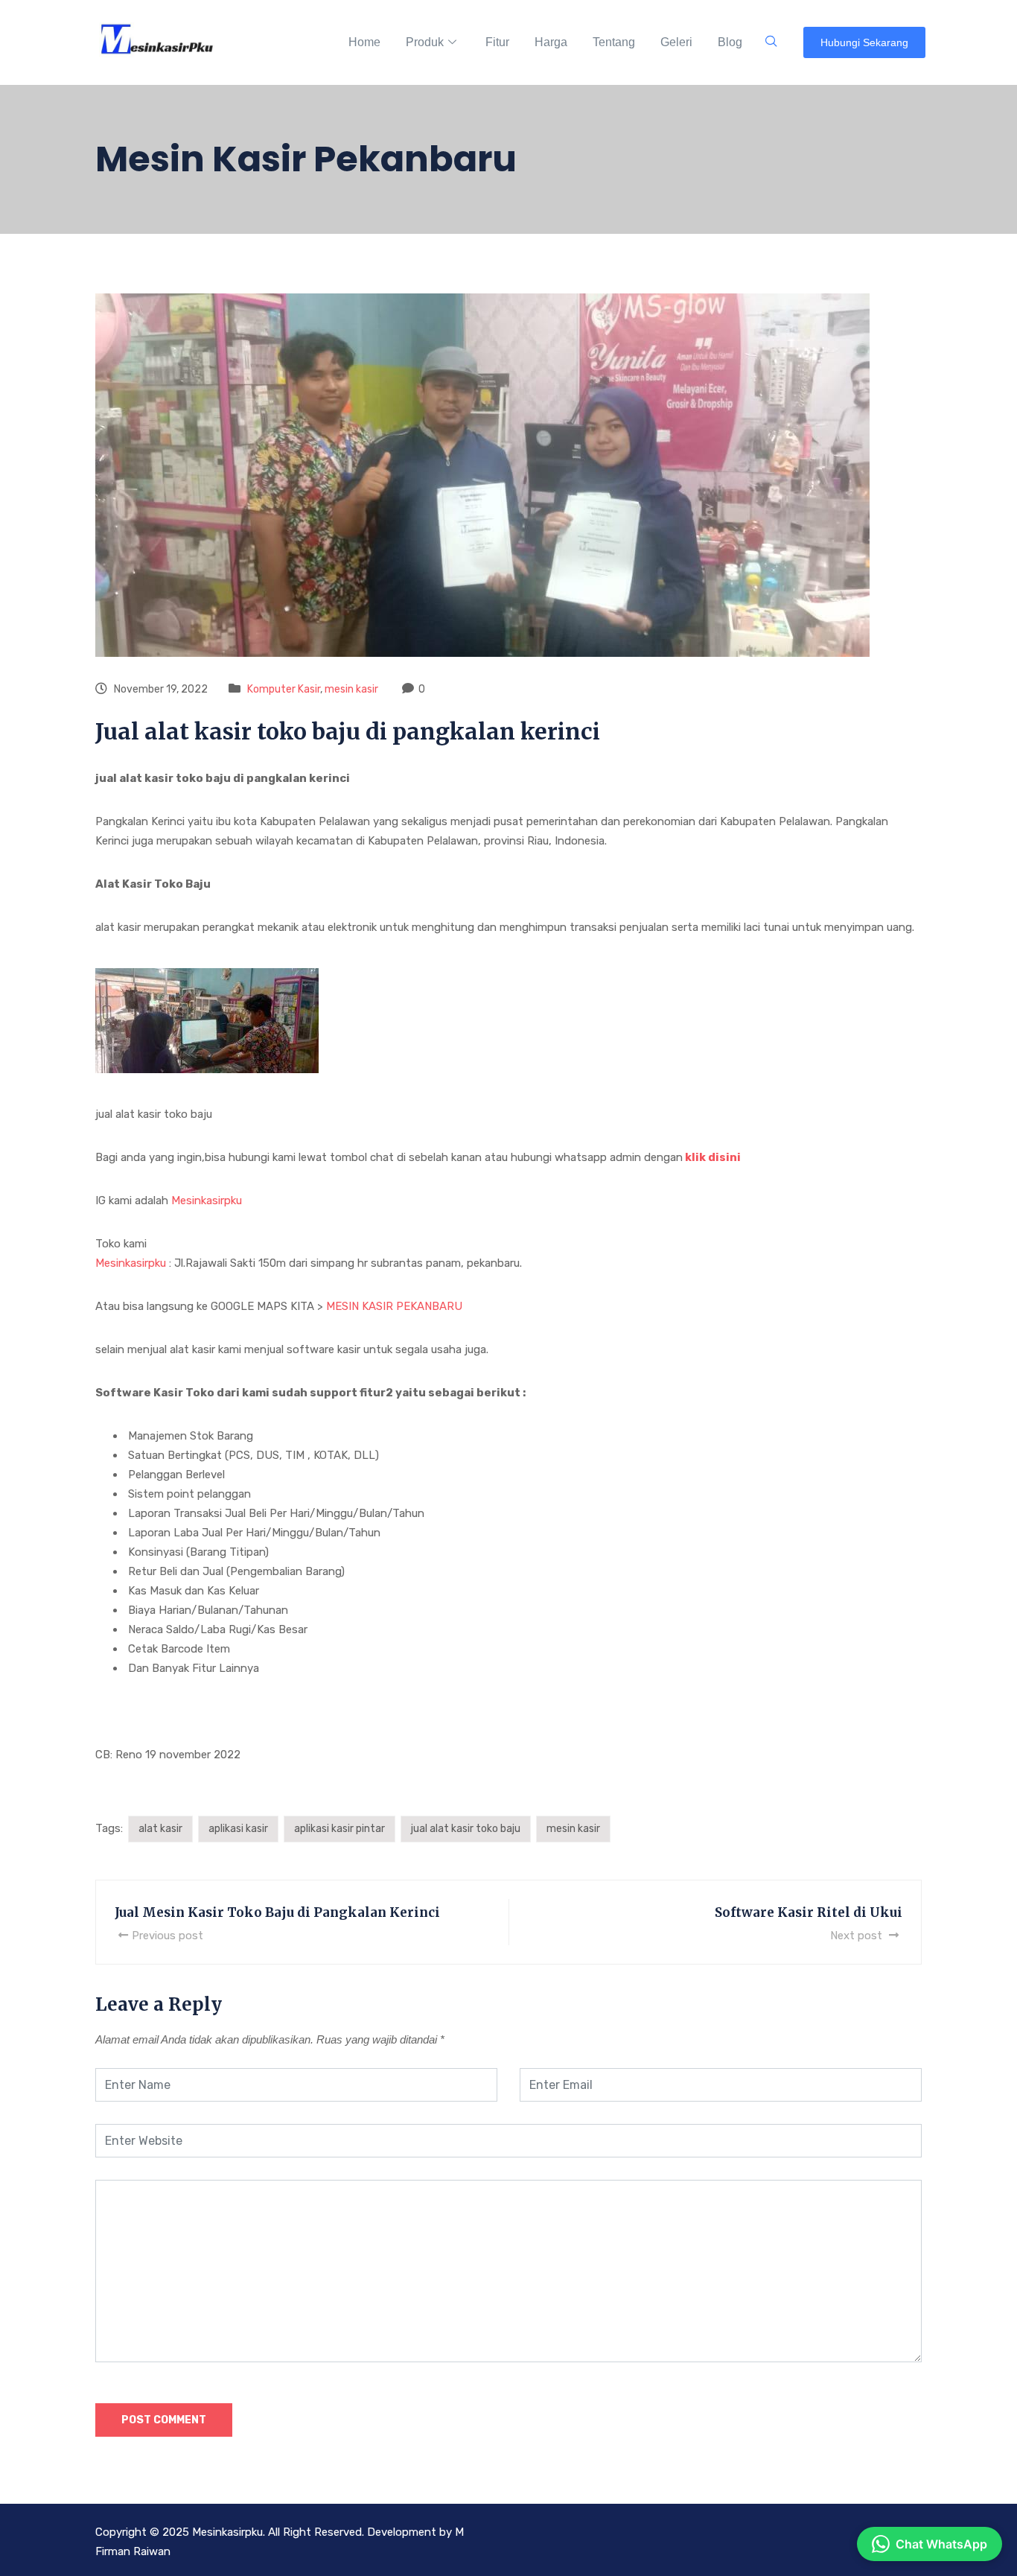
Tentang (614, 42)
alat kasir (160, 1829)
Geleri (676, 42)
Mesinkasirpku (207, 1200)
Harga (551, 42)
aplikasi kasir (238, 1829)
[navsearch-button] (771, 42)
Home (364, 42)
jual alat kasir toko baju (466, 1829)
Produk (425, 42)
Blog (730, 42)
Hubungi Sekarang (864, 42)
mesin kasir (351, 689)
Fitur (497, 42)
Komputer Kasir (284, 689)
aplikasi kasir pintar (339, 1829)
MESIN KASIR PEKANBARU (394, 1306)
